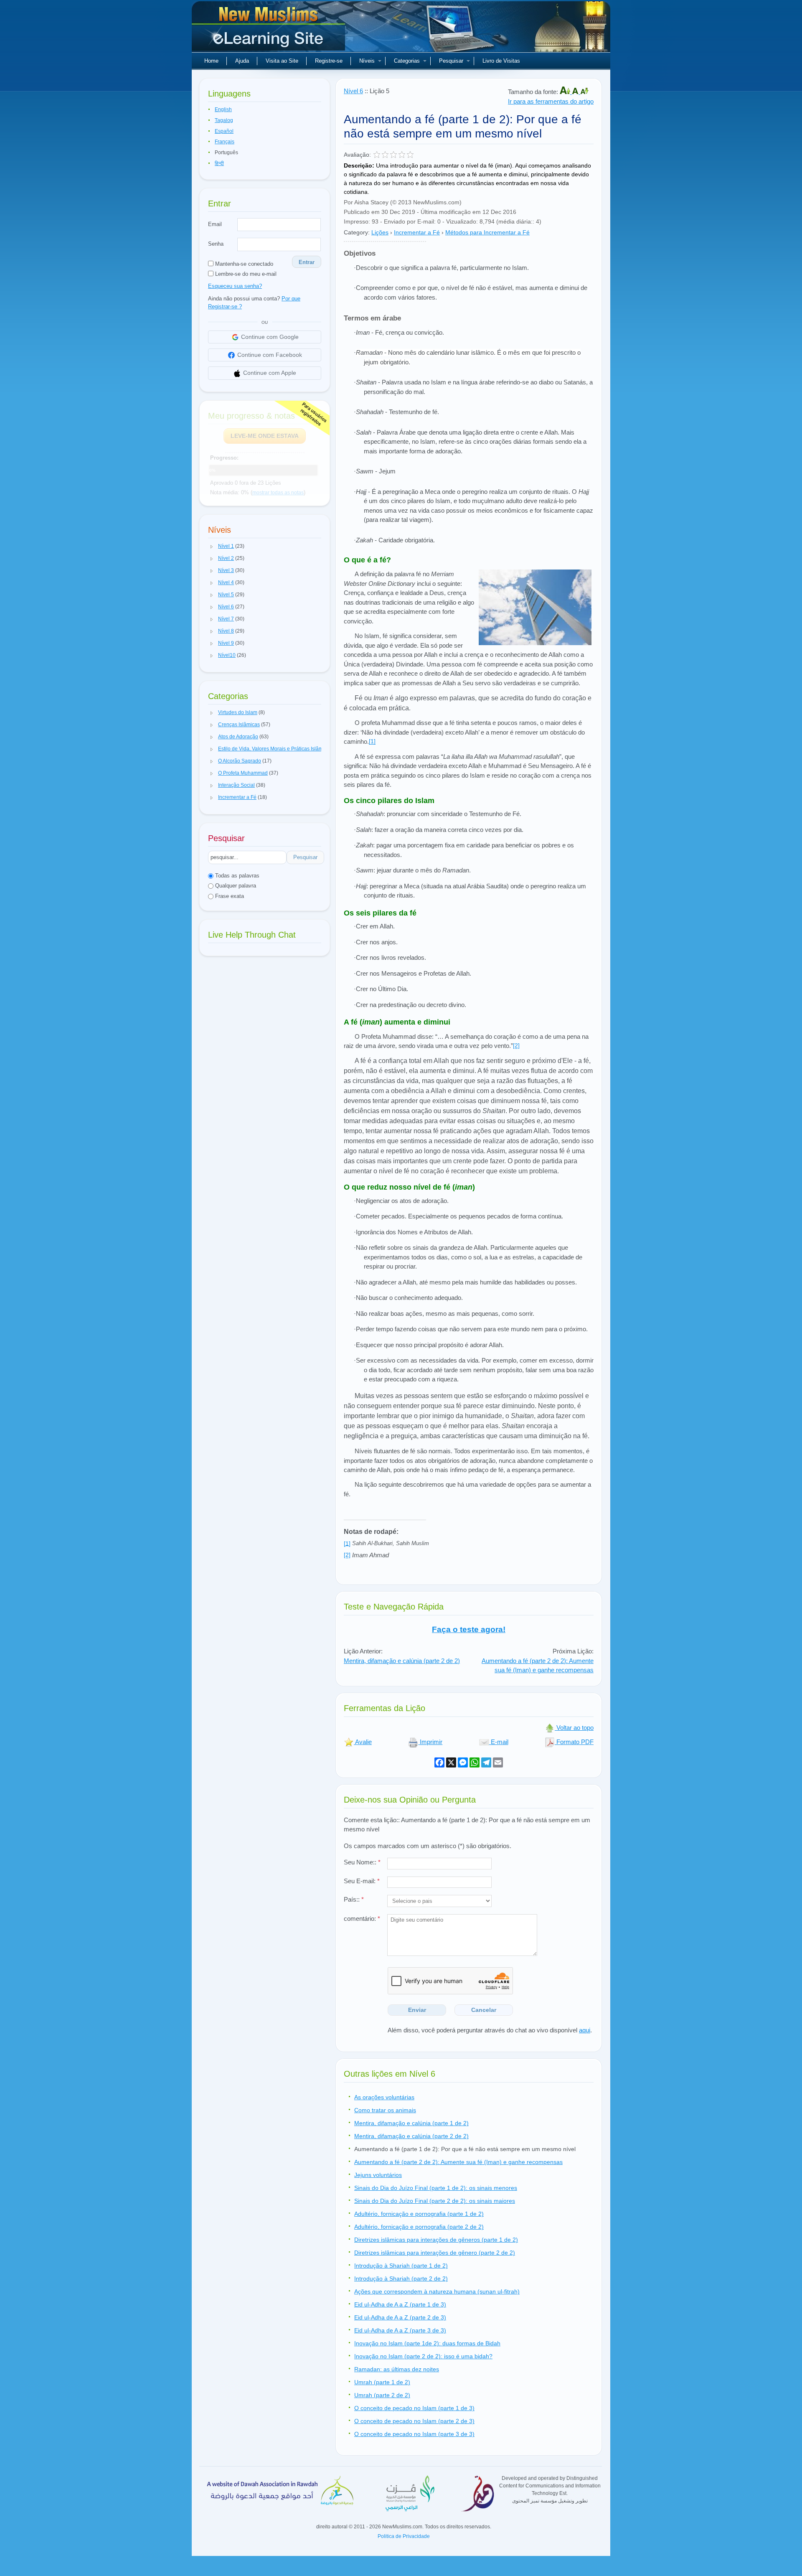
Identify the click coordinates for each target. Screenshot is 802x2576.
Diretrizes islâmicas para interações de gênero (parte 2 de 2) (435, 2253)
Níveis (367, 61)
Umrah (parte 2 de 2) (382, 2395)
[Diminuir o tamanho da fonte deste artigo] (584, 92)
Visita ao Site (282, 61)
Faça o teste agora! (469, 1629)
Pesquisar (451, 61)
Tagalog (224, 120)
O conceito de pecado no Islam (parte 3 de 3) (414, 2434)
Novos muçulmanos (269, 29)
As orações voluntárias (384, 2097)
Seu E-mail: (362, 1881)
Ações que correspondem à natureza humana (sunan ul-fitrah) (437, 2291)
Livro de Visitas (501, 61)
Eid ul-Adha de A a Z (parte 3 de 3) (400, 2330)
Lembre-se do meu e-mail (245, 274)
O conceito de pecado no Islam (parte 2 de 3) (414, 2421)
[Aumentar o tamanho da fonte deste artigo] (566, 92)
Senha (216, 244)
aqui (585, 2030)
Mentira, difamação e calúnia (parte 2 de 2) (402, 1661)
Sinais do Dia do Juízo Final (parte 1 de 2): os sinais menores (436, 2188)
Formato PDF (574, 1742)
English (223, 109)
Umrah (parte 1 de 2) (382, 2382)
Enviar (417, 2010)
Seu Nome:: (362, 1862)
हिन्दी (219, 163)
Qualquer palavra (235, 886)
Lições (380, 232)
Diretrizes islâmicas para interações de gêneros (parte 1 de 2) (436, 2240)
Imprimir (430, 1742)
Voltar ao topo (574, 1728)
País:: (354, 1899)
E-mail (499, 1742)
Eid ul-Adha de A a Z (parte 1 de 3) (400, 2304)
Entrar (307, 262)
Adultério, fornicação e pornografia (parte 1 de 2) (419, 2214)
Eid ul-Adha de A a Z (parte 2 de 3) (400, 2317)
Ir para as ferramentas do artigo (551, 101)
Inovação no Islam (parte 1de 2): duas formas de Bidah (427, 2343)
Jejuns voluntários (378, 2175)
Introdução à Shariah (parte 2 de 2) (401, 2278)
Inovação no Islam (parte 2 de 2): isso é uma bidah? (423, 2356)
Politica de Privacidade (404, 2536)
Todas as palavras (236, 876)
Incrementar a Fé (417, 232)
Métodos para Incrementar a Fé (487, 232)
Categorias (407, 61)
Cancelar (484, 2010)
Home (211, 61)
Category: (357, 232)
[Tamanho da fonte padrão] (576, 92)
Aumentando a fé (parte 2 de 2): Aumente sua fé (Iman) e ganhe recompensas (538, 1666)
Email (215, 224)
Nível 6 (353, 91)
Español (224, 131)
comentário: (362, 1919)
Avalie (363, 1742)
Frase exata (229, 896)
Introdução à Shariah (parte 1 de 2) (401, 2266)
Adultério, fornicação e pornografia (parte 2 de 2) (419, 2227)
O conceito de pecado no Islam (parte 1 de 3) (414, 2408)
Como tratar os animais (385, 2110)
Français (225, 142)
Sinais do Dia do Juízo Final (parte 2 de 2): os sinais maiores (435, 2201)
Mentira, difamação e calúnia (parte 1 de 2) (411, 2123)
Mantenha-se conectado (243, 264)
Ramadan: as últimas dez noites (397, 2369)
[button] (212, 547)
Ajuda (242, 61)
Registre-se (329, 61)
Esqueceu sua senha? (235, 286)
